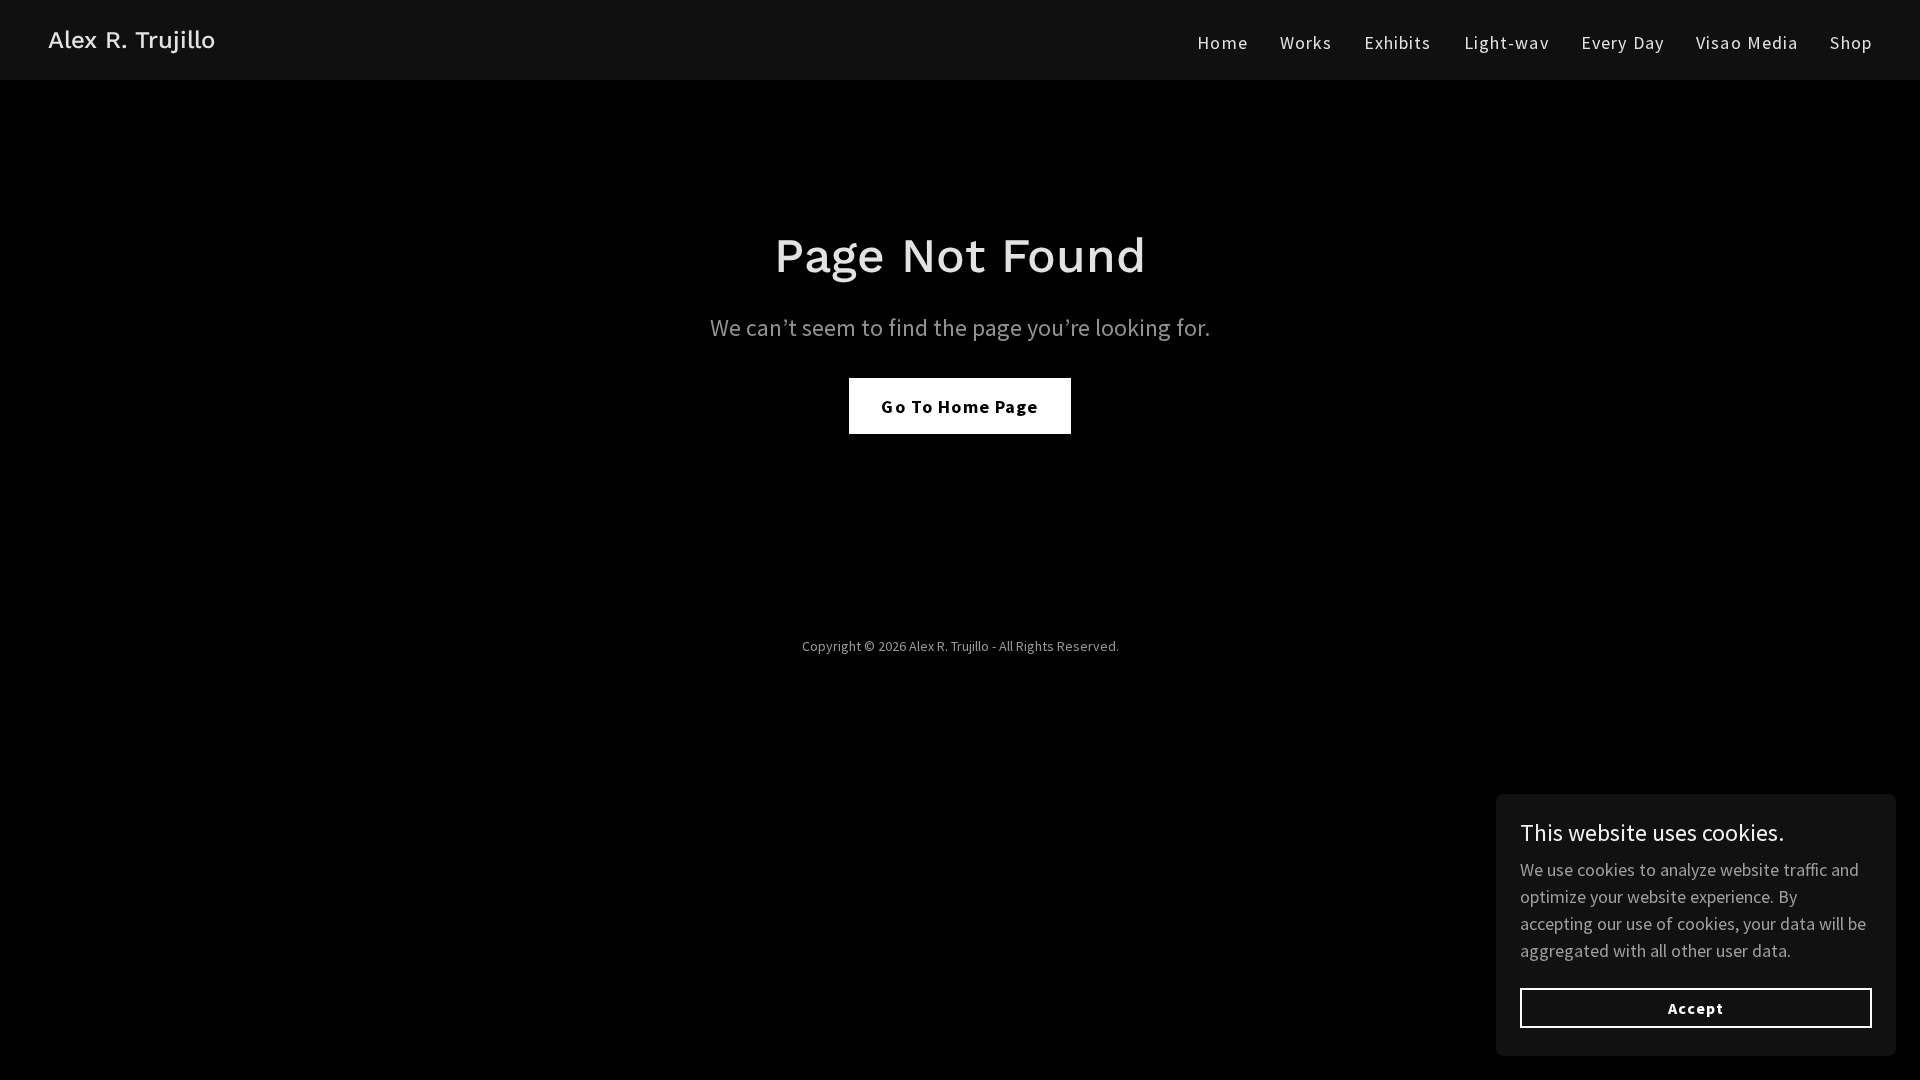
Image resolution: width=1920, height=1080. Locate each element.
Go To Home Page (959, 406)
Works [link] (1306, 42)
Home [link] (1222, 42)
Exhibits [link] (1397, 42)
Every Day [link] (1622, 42)
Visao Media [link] (1747, 42)
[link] (131, 41)
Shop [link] (1851, 42)
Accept (1696, 1008)
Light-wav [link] (1506, 42)
